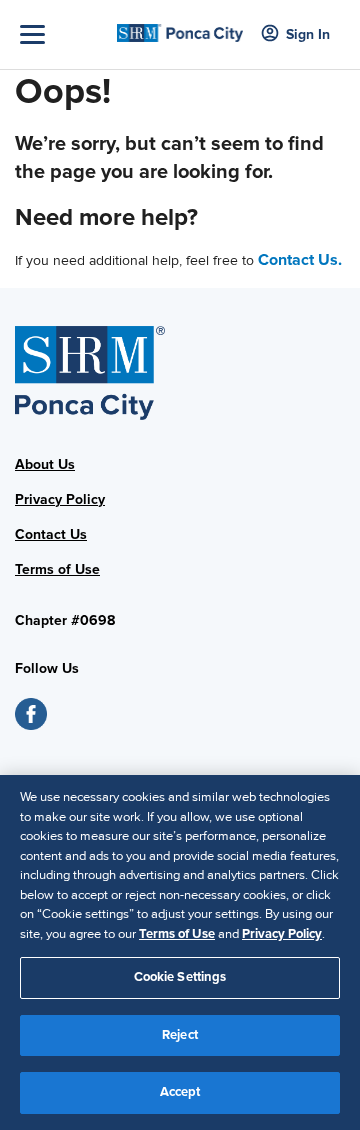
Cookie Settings (180, 977)
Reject (180, 1035)
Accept (180, 1092)
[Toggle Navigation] (63, 34)
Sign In (308, 34)
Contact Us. (300, 260)
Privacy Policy (60, 499)
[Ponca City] (180, 26)
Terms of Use (177, 934)
